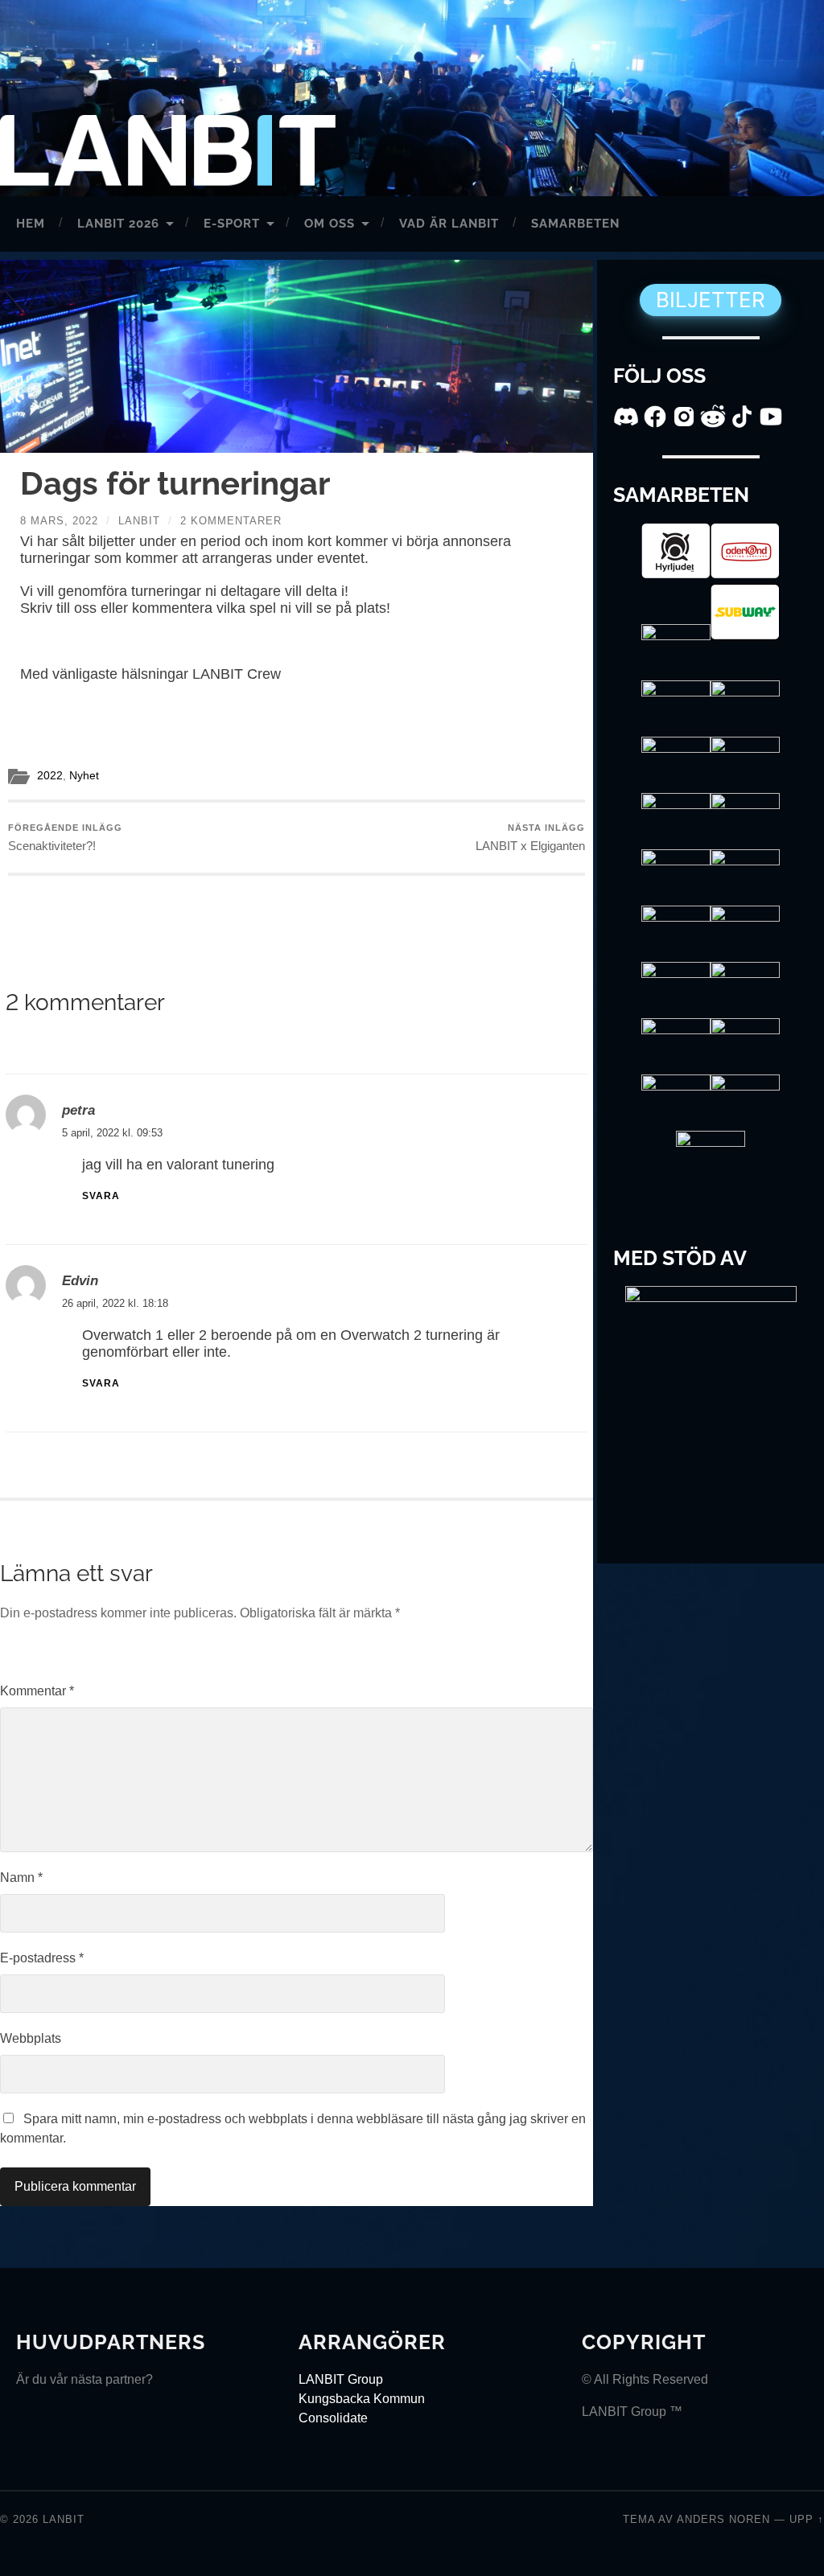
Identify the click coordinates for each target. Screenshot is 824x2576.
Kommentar (37, 1691)
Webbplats (31, 2038)
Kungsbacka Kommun (362, 2399)
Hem (31, 224)
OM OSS (330, 224)
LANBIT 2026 (118, 224)
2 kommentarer (231, 521)
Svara (101, 1196)
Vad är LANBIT (449, 224)
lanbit (139, 521)
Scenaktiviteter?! (65, 838)
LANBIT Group (341, 2379)
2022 (50, 776)
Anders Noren (723, 2519)
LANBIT (64, 2519)
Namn (21, 1878)
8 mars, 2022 (59, 521)
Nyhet (84, 776)
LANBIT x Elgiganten (530, 838)
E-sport (232, 224)
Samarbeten (575, 224)
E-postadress (42, 1958)
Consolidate (333, 2418)
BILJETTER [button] (711, 300)
